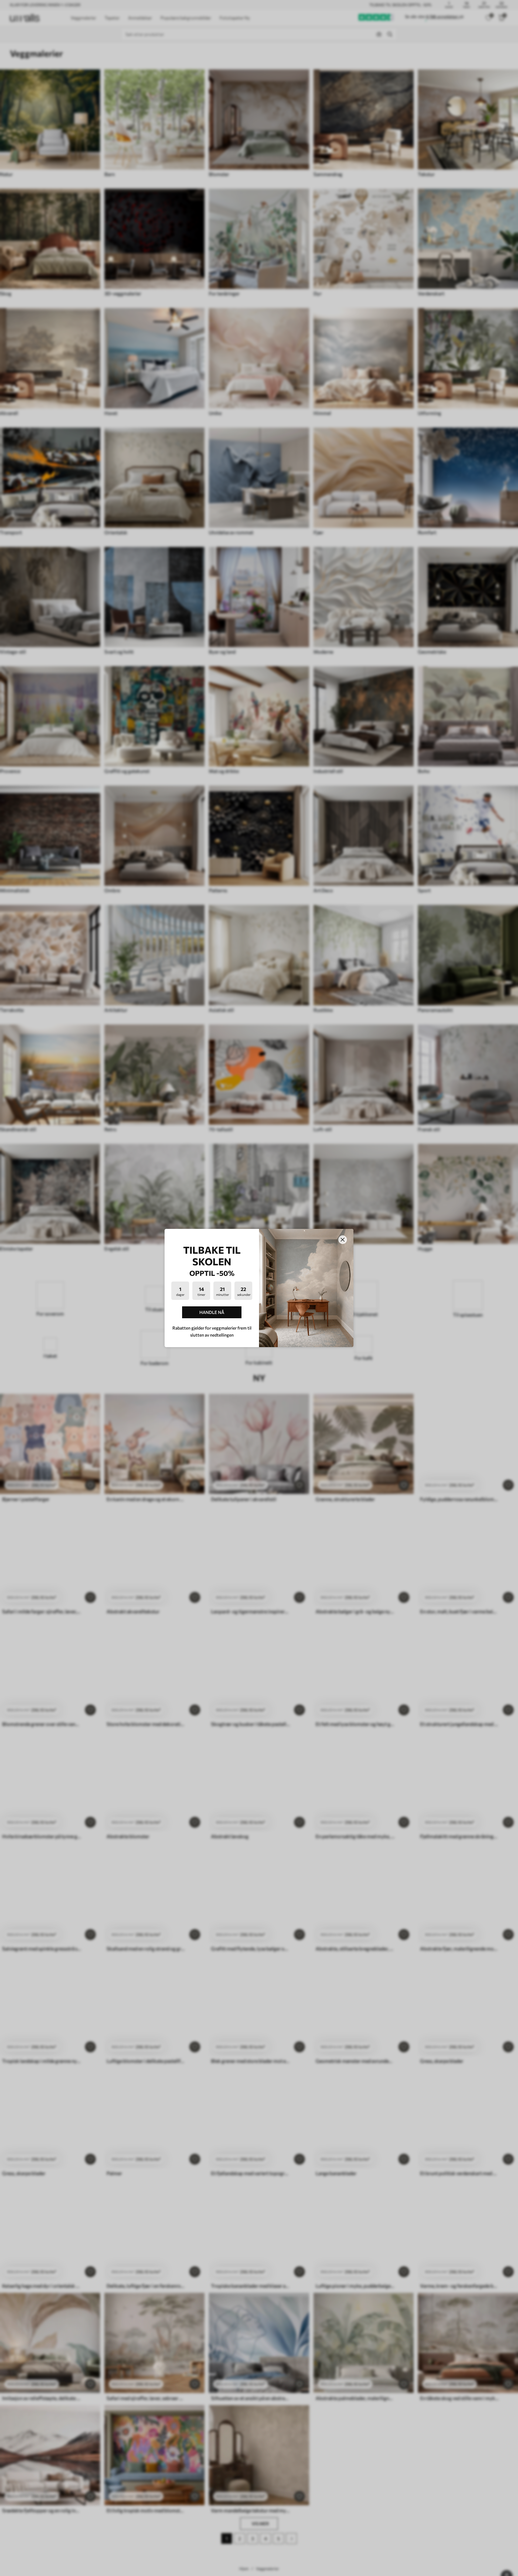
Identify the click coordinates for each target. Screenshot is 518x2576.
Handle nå (212, 1312)
